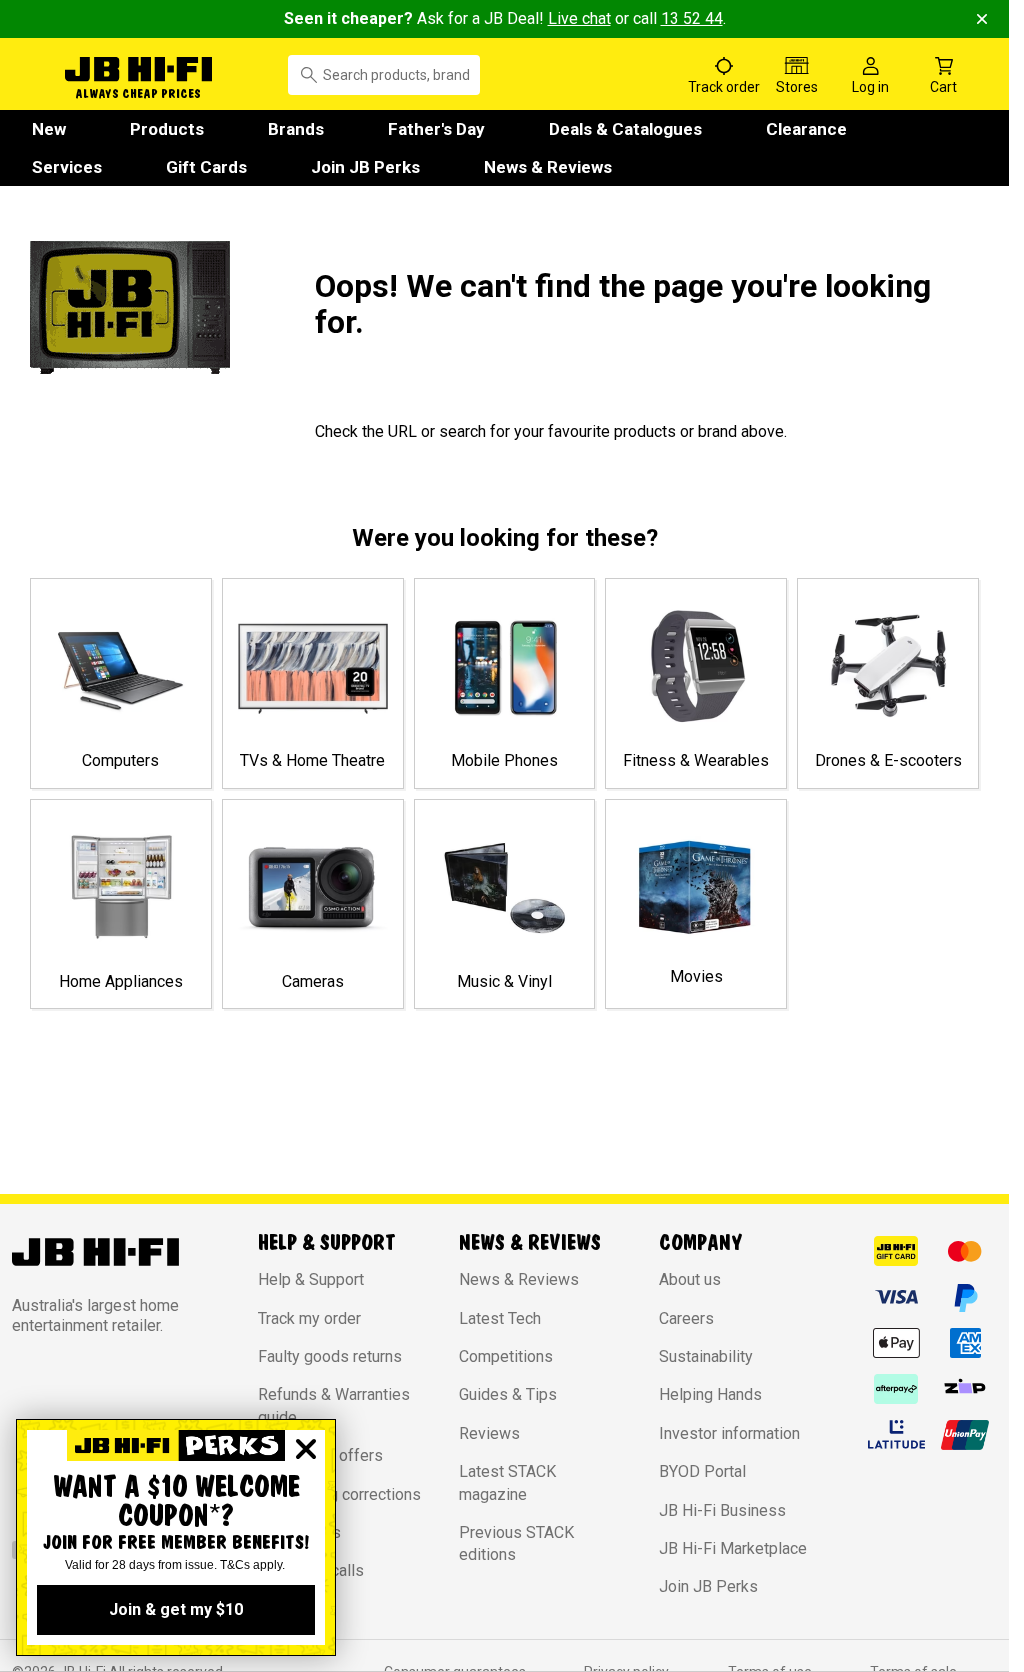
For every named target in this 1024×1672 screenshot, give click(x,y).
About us (690, 1279)
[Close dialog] (306, 1449)
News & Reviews (548, 167)
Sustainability (706, 1356)
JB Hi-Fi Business (722, 1510)
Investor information (729, 1433)
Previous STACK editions (516, 1543)
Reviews (489, 1433)
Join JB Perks (365, 167)
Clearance (806, 129)
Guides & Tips (508, 1394)
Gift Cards (206, 167)
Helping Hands (710, 1394)
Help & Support (311, 1279)
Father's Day (436, 129)
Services (67, 167)
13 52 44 (692, 18)
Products (167, 129)
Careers (686, 1318)
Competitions (506, 1356)
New (49, 129)
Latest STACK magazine (507, 1482)
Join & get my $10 (176, 1609)
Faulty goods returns (330, 1356)
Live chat (579, 18)
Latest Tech (500, 1318)
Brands (296, 129)
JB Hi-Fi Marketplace (733, 1548)
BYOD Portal (702, 1471)
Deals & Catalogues (625, 129)
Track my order (309, 1318)
